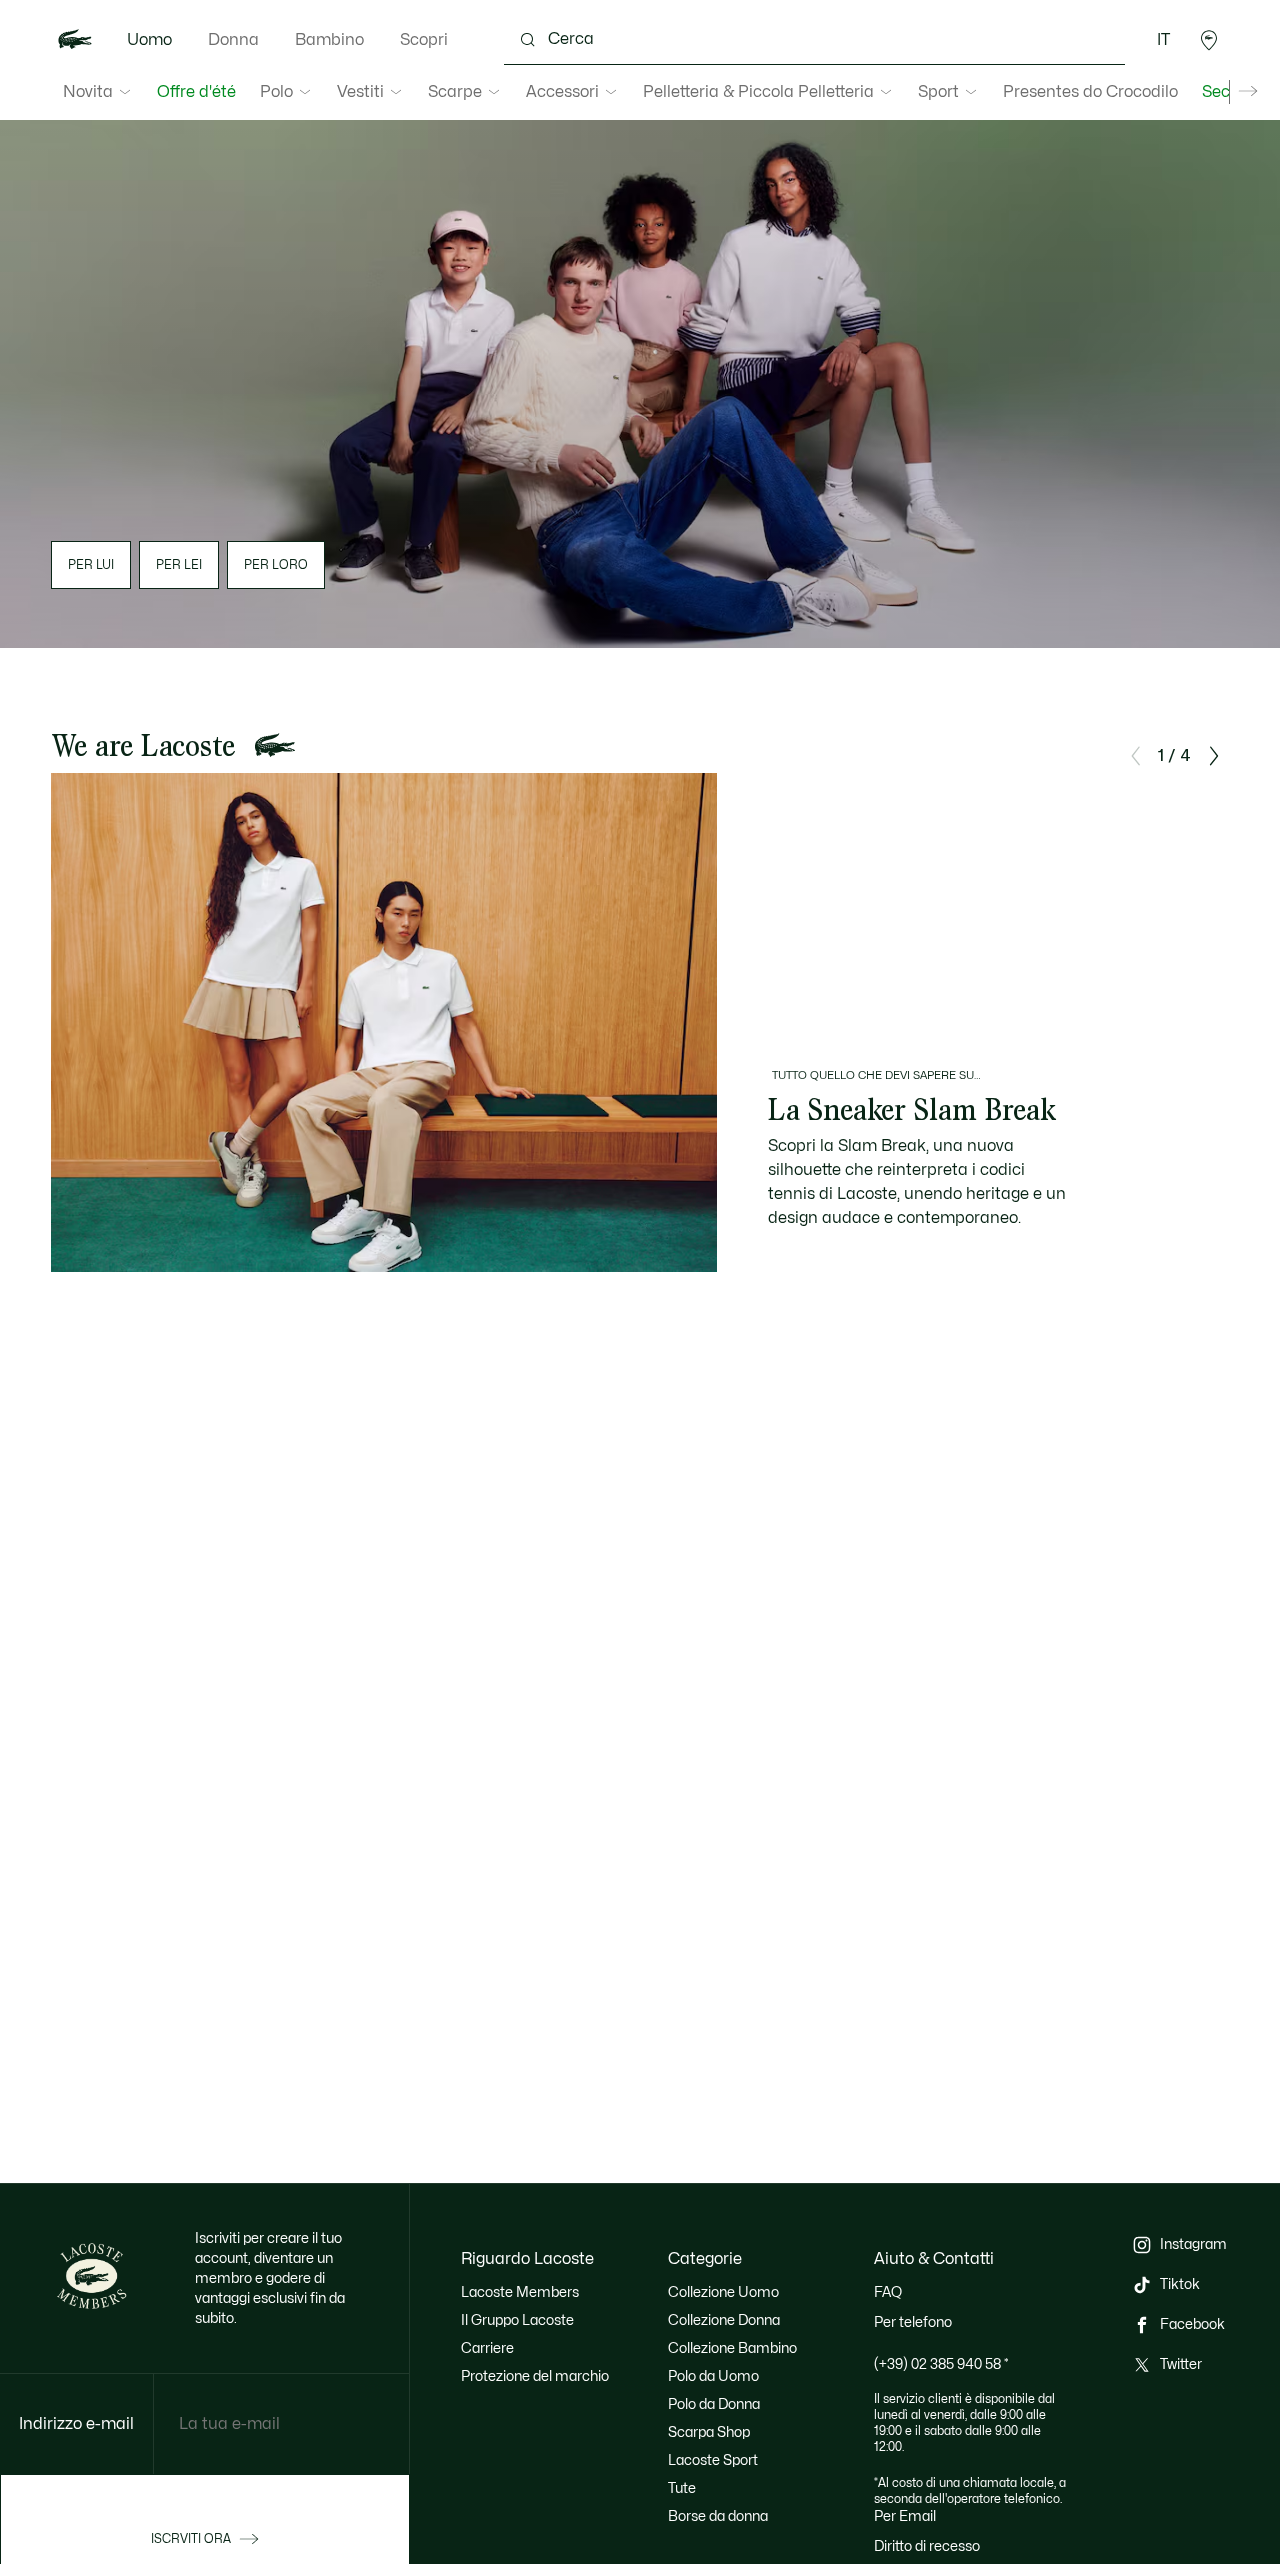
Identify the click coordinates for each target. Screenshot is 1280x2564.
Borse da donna (718, 2516)
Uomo (149, 40)
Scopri (424, 40)
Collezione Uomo (723, 2292)
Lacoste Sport (713, 2460)
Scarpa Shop (709, 2432)
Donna (233, 40)
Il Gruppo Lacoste (517, 2320)
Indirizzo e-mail (76, 2424)
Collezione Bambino (732, 2348)
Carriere (487, 2348)
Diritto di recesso (927, 2546)
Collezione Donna (724, 2320)
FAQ (888, 2292)
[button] (1209, 40)
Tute (682, 2488)
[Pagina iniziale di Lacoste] (75, 40)
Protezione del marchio (535, 2376)
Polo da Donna (714, 2404)
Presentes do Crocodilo (1090, 92)
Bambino (329, 40)
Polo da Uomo (713, 2376)
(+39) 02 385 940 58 (941, 2364)
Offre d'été (196, 92)
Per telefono (913, 2322)
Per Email (905, 2516)
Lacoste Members (520, 2292)
